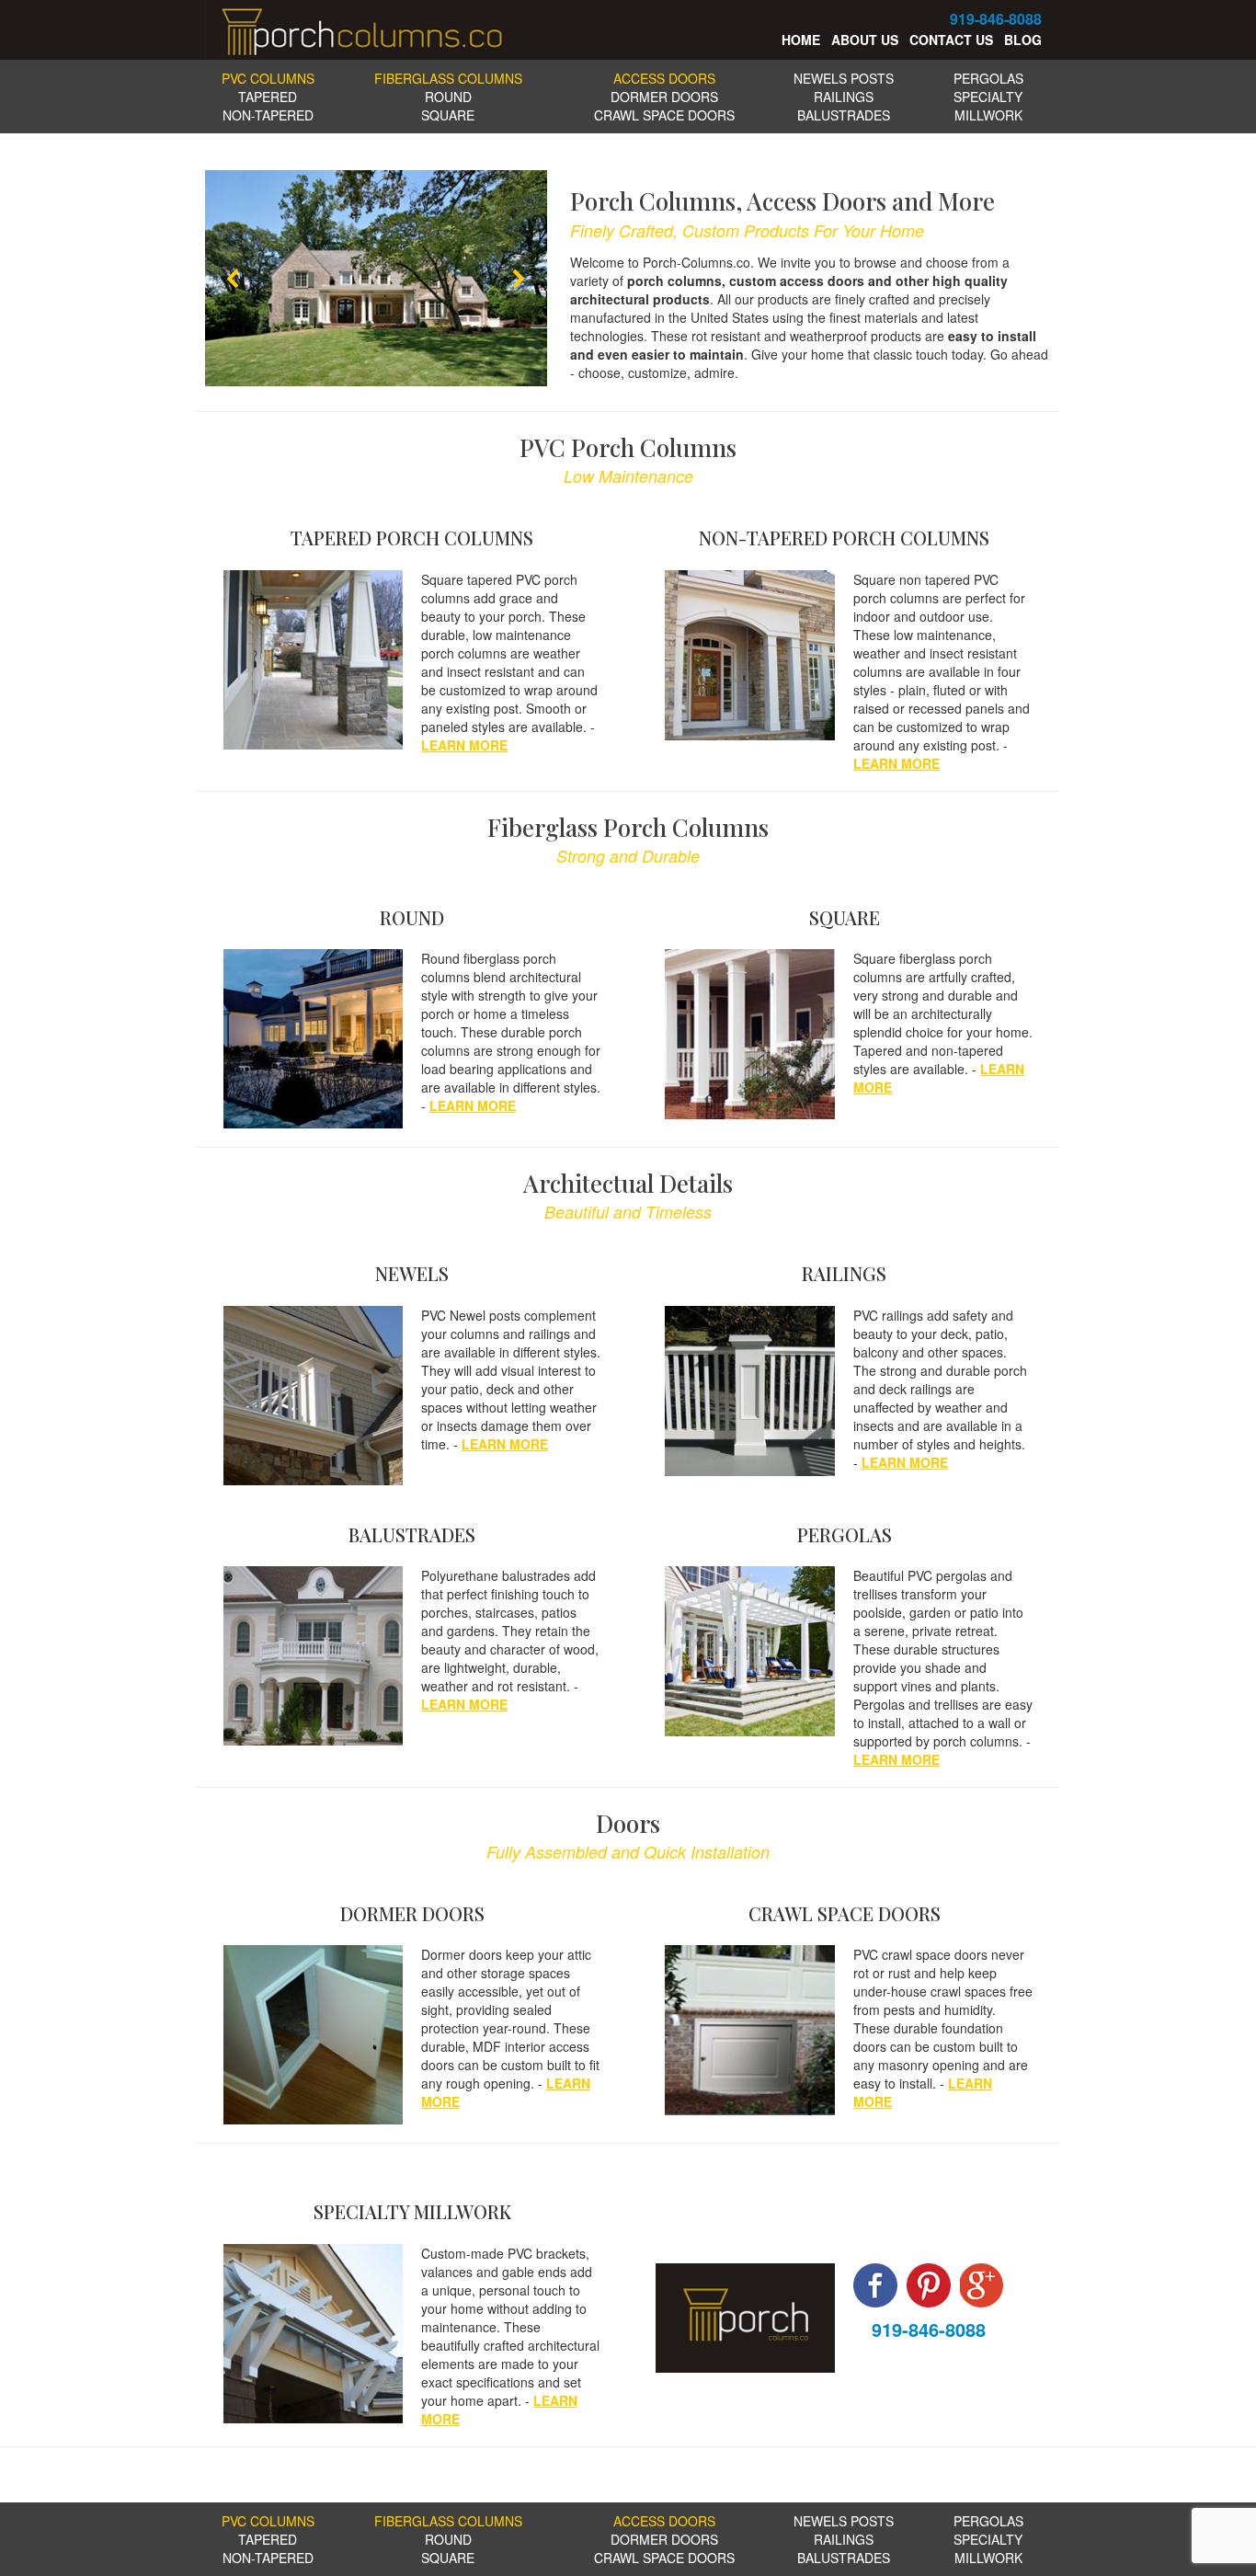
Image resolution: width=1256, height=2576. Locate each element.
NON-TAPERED (268, 115)
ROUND (448, 97)
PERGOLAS (988, 78)
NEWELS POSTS (844, 78)
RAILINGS (844, 97)
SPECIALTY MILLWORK (988, 106)
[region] (376, 278)
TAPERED (268, 97)
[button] (234, 279)
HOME (799, 40)
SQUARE (448, 115)
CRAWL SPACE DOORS (664, 115)
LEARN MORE (464, 745)
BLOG (1023, 40)
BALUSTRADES (844, 115)
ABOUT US (865, 40)
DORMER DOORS (664, 97)
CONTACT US (951, 40)
